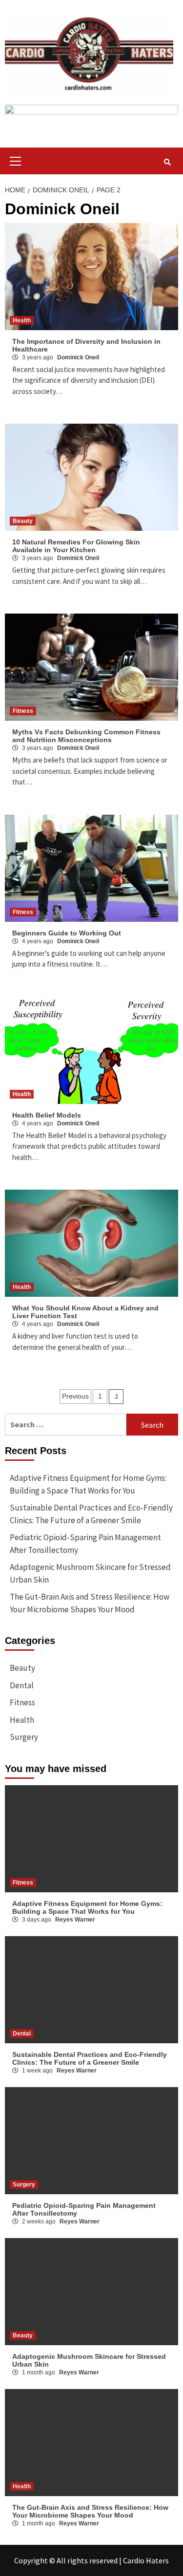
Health (22, 320)
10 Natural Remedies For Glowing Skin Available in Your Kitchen (76, 546)
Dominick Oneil (78, 357)
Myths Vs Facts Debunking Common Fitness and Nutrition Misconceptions (86, 736)
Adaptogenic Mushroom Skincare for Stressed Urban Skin (90, 1573)
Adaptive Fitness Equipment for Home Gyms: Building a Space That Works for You (88, 1484)
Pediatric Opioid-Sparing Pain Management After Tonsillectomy (85, 1544)
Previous (75, 1396)
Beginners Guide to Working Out (67, 933)
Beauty (23, 521)
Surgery (24, 1737)
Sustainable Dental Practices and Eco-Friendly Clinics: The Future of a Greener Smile (91, 1514)
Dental (22, 1685)
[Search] (167, 162)
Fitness (23, 711)
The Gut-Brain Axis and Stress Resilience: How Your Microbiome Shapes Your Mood (90, 1603)
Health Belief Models (47, 1115)
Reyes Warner (75, 1920)
